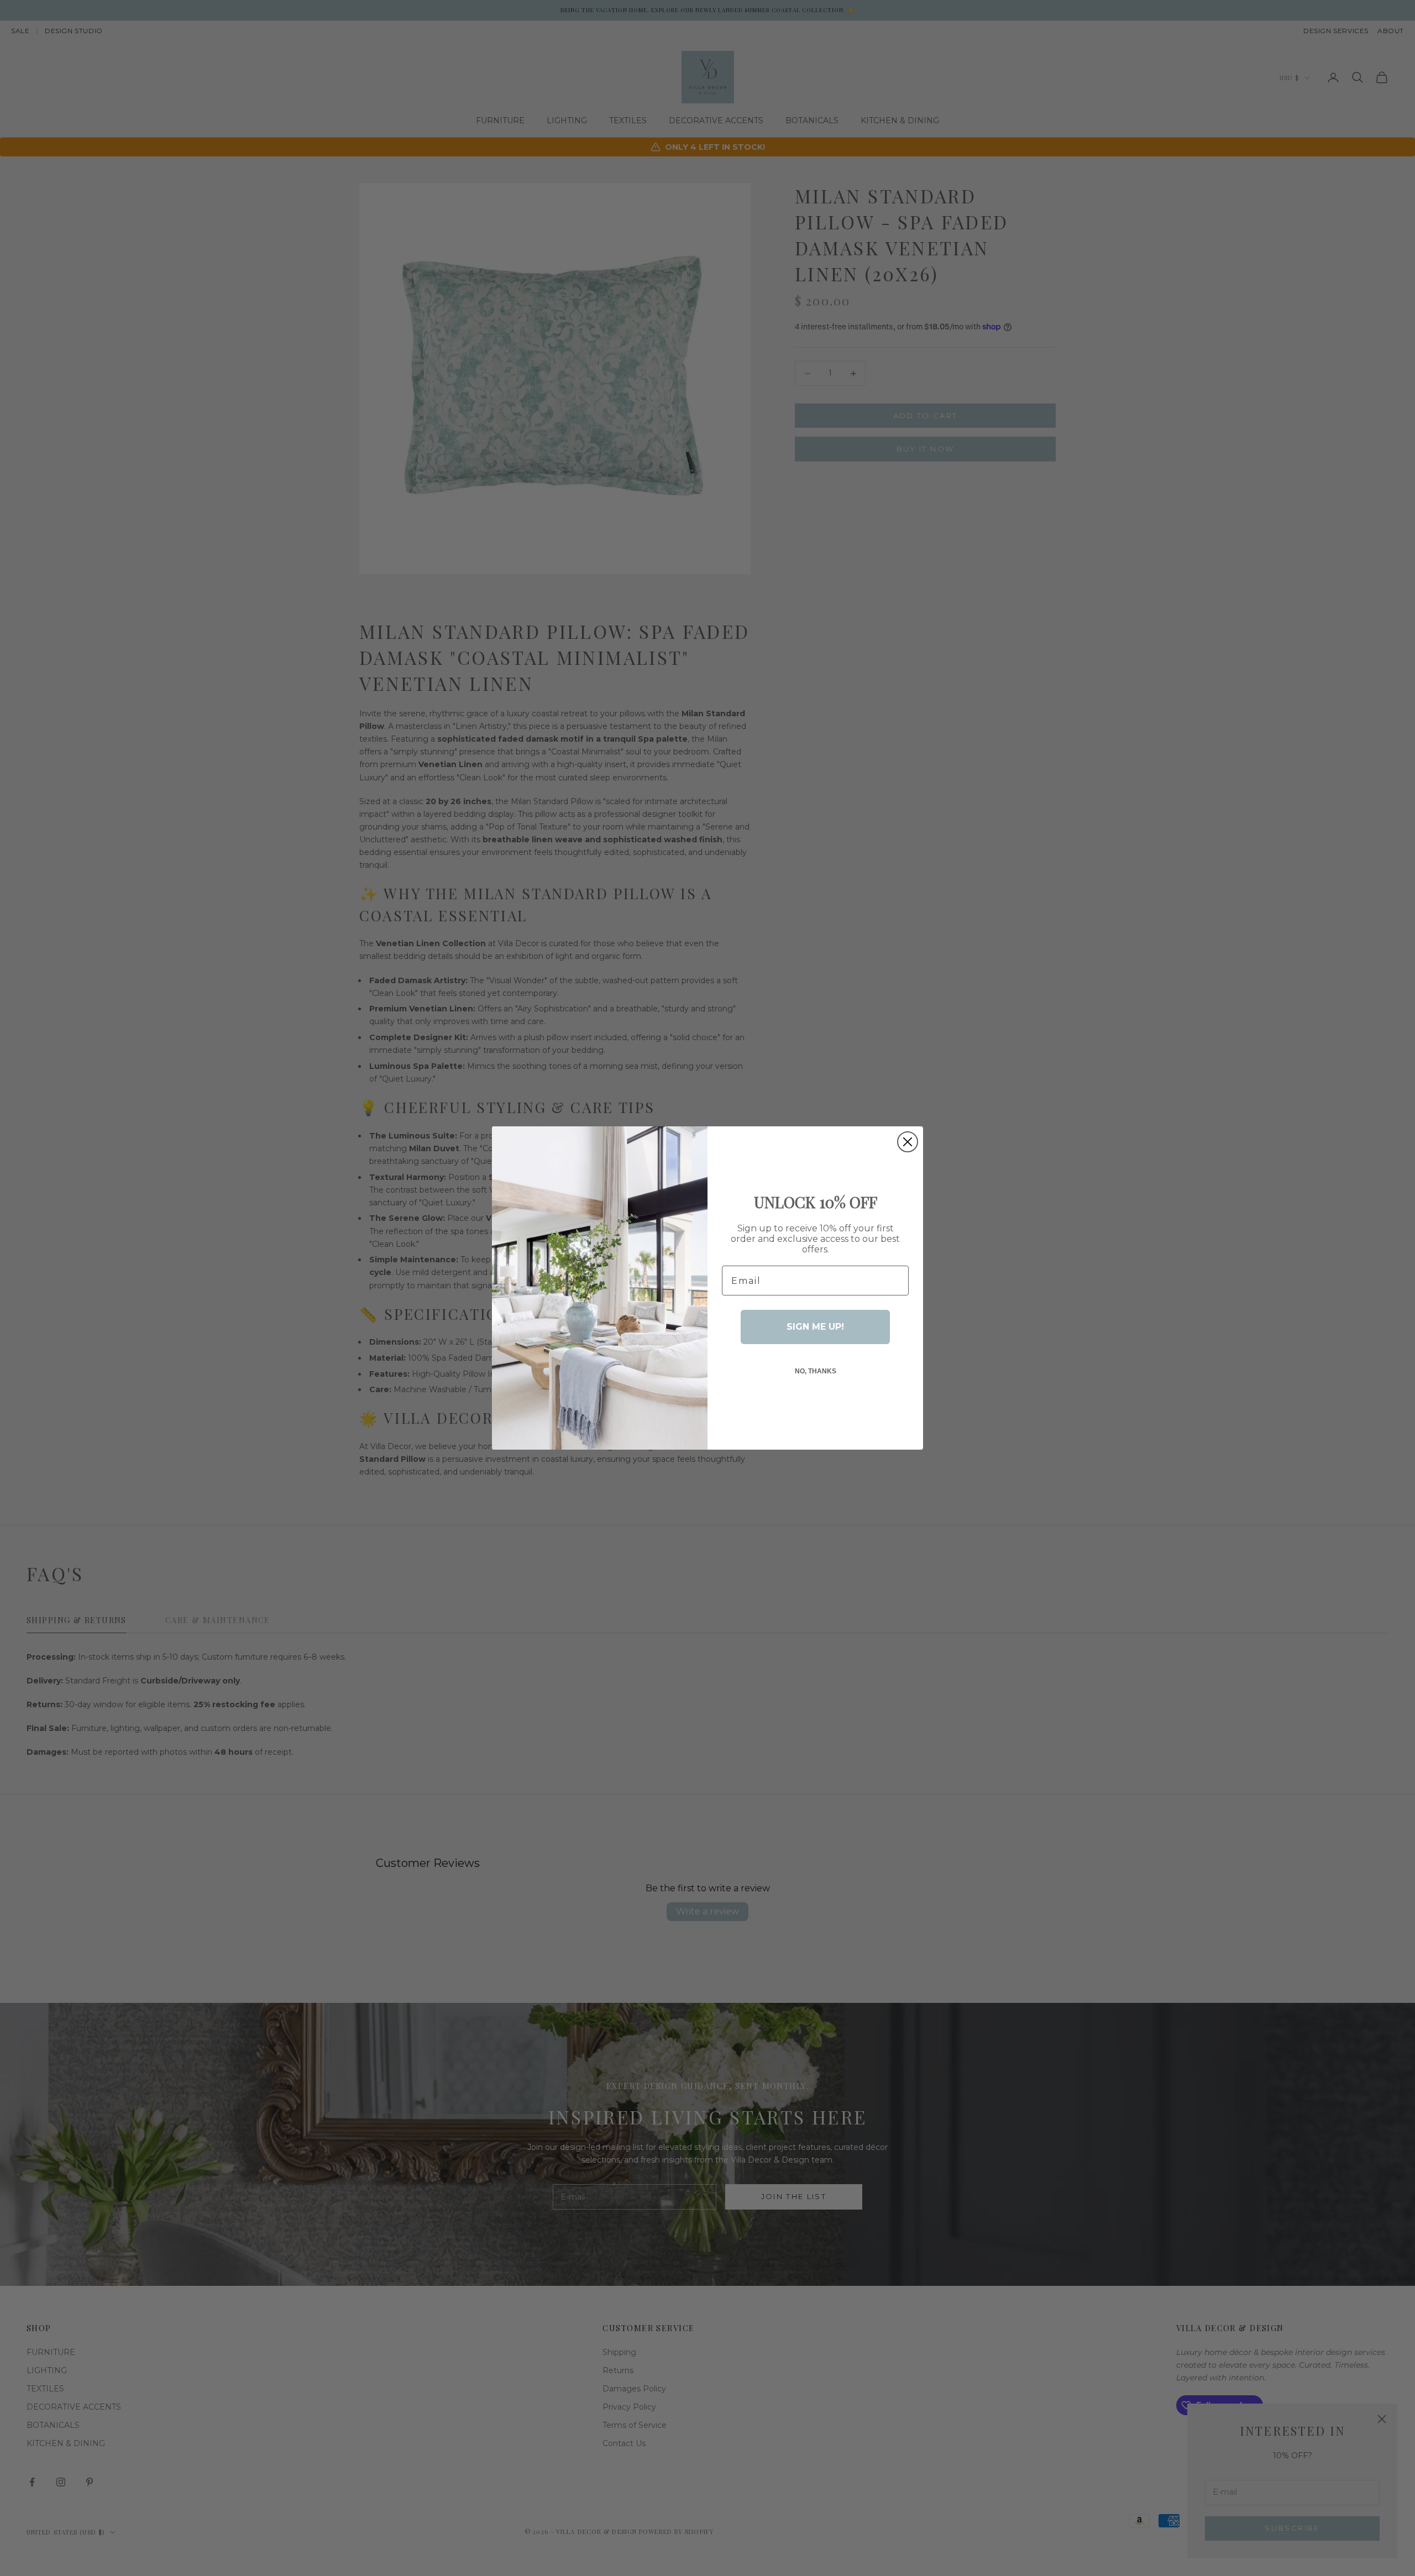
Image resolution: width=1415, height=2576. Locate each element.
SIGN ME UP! (815, 1327)
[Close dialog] (908, 1142)
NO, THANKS (816, 1371)
